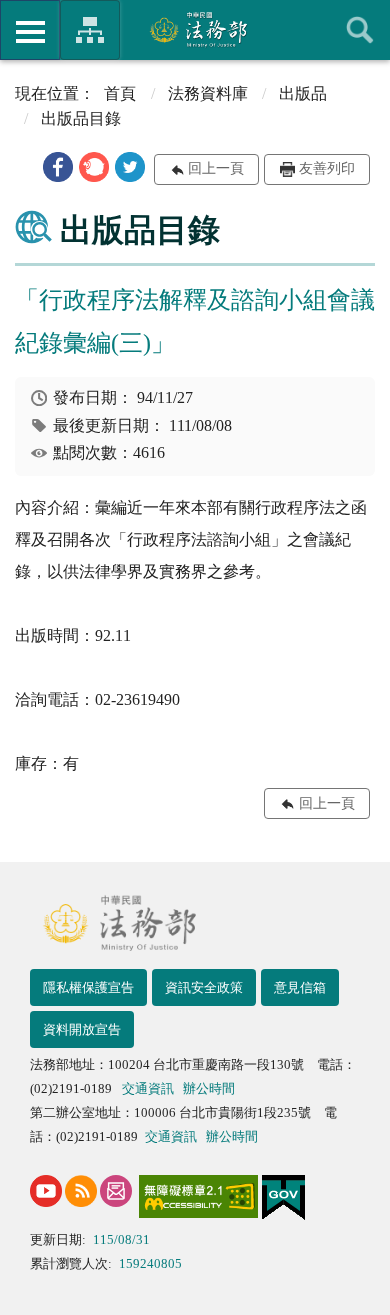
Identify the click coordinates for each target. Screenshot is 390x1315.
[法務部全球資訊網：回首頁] (195, 29)
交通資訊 (148, 1088)
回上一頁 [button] (216, 168)
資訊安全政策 (204, 987)
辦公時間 (209, 1088)
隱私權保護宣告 (88, 987)
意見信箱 (300, 987)
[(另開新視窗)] (46, 1191)
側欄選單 (30, 30)
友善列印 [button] (327, 168)
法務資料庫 (208, 93)
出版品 (303, 93)
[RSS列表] (81, 1191)
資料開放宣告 (82, 1029)
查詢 (360, 30)
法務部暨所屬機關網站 (90, 30)
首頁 (120, 93)
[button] (58, 167)
